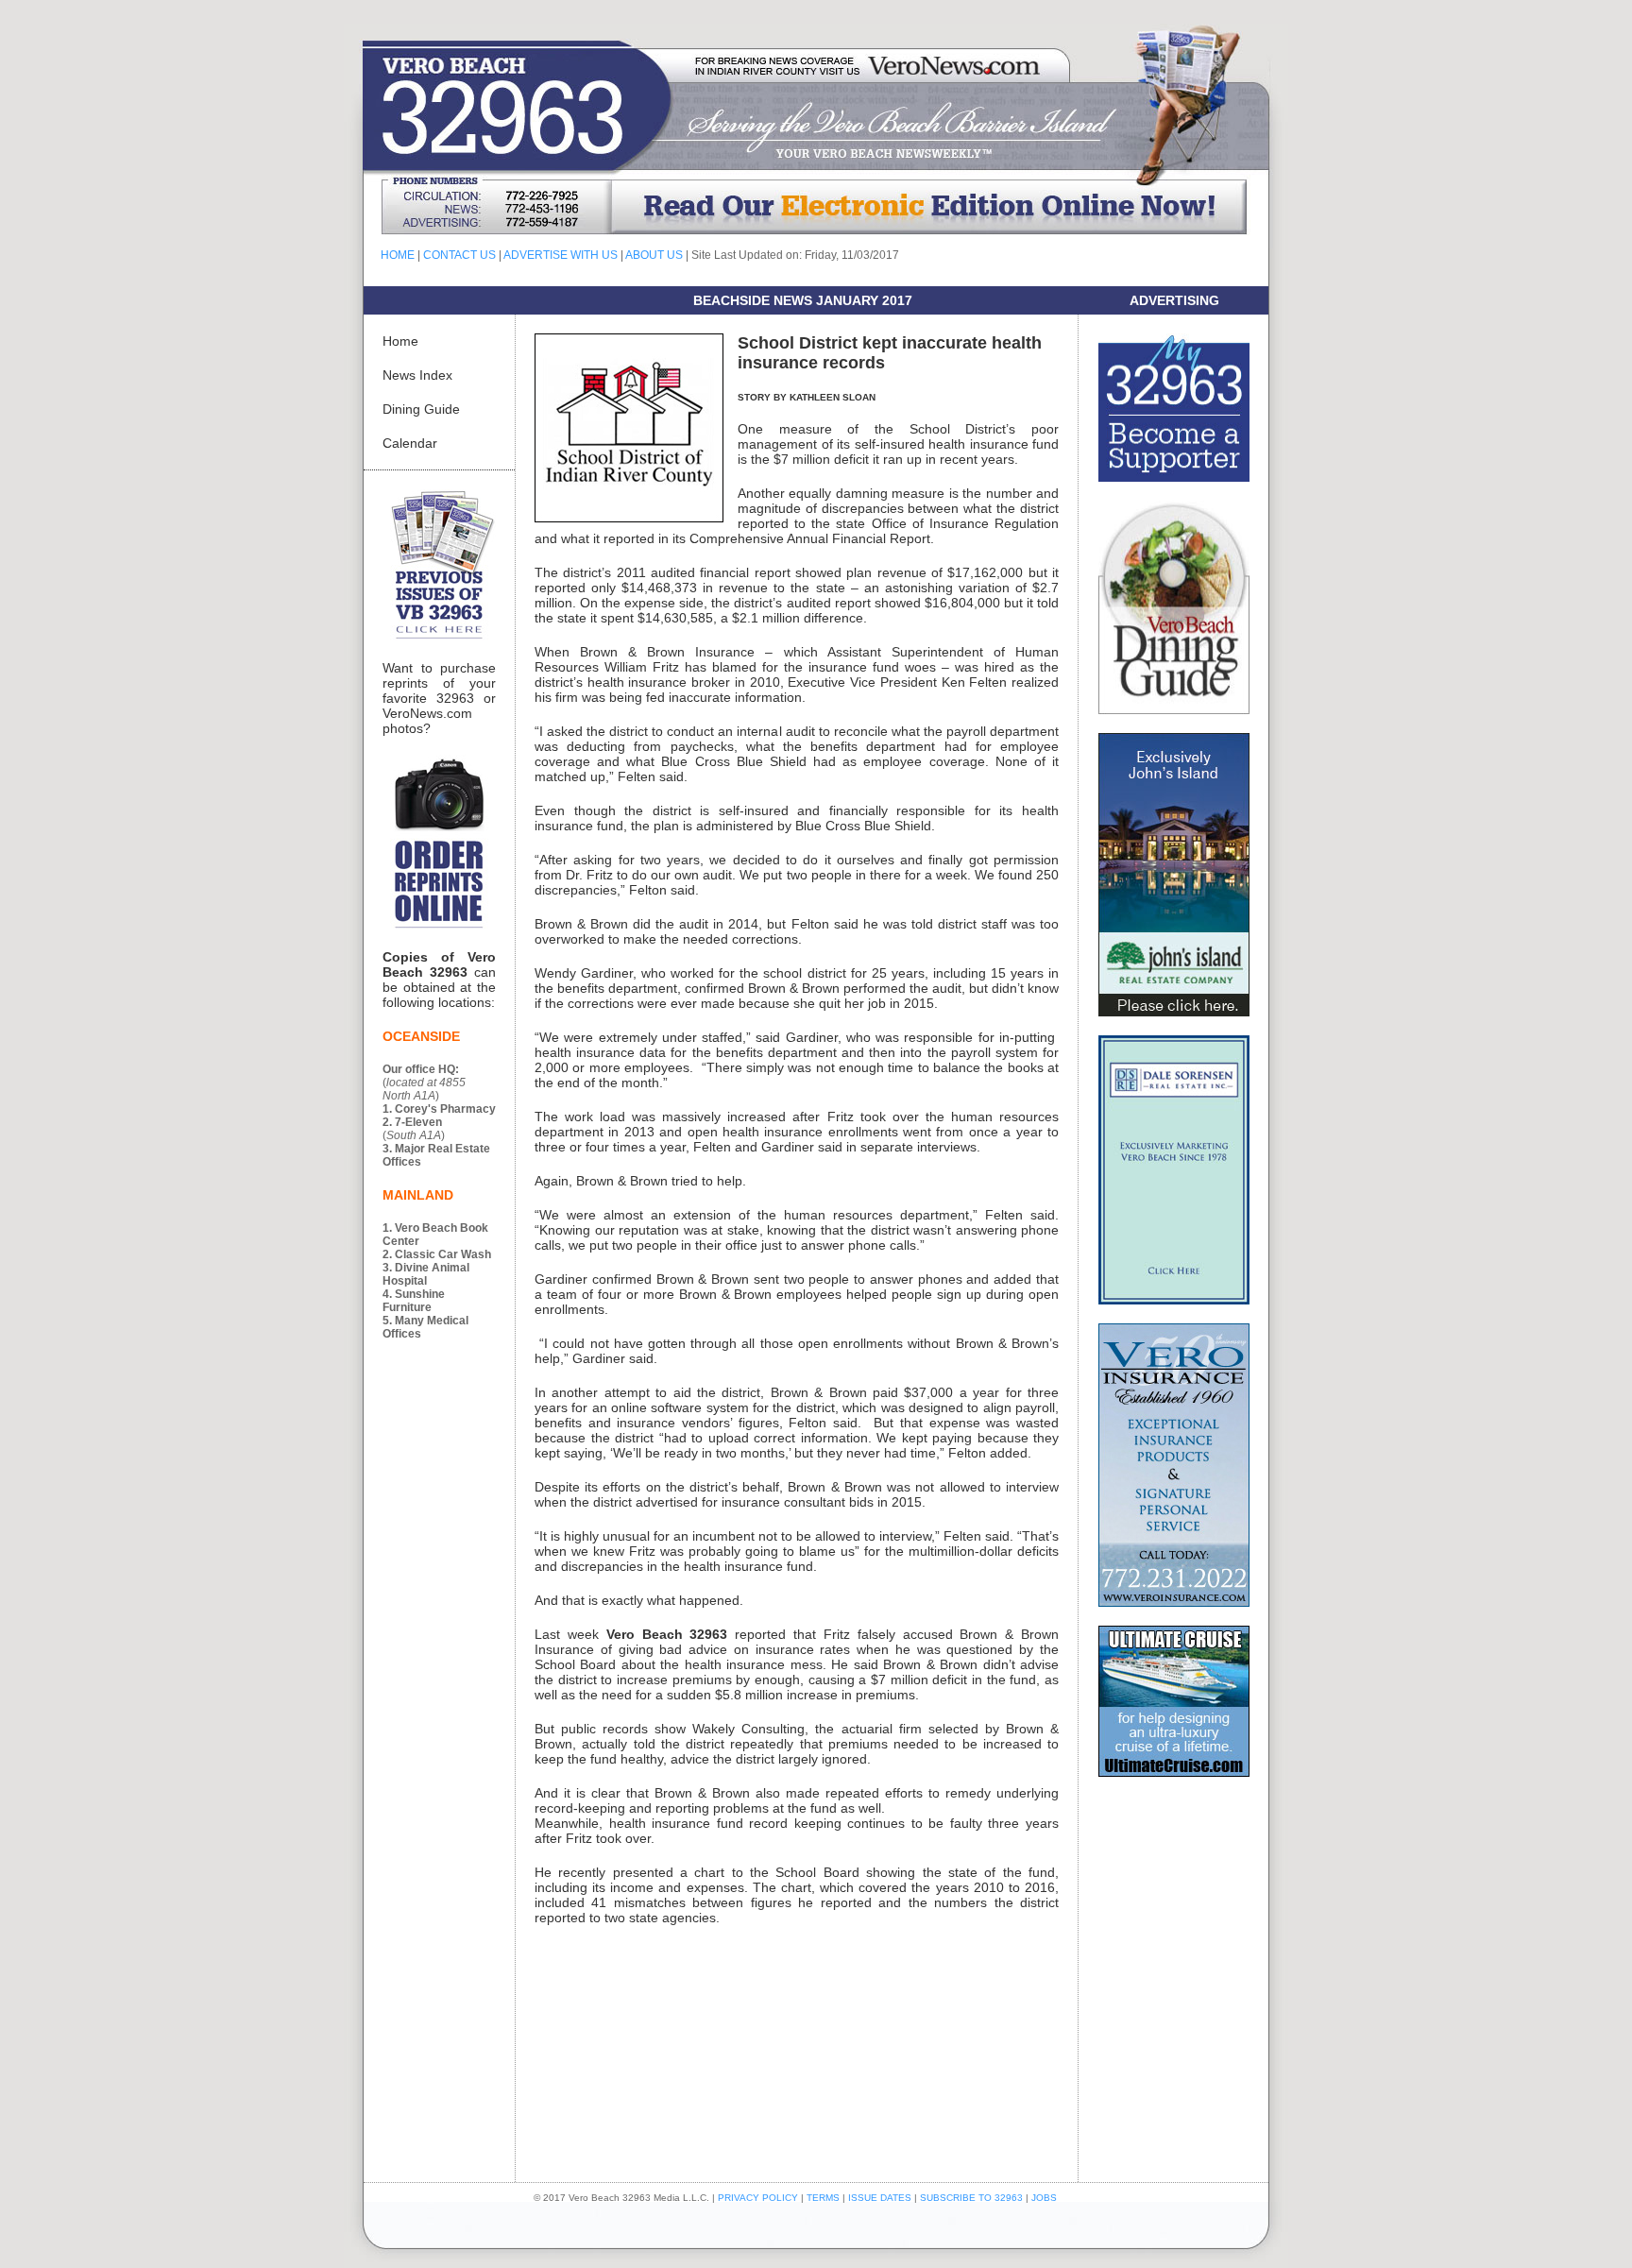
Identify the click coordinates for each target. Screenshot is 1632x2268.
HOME (398, 255)
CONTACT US (459, 255)
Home (400, 341)
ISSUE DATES (880, 2198)
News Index (417, 375)
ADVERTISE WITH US (561, 255)
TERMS (823, 2198)
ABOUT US (654, 255)
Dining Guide (421, 409)
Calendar (410, 443)
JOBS (1044, 2198)
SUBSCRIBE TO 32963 (973, 2198)
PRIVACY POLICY (758, 2198)
